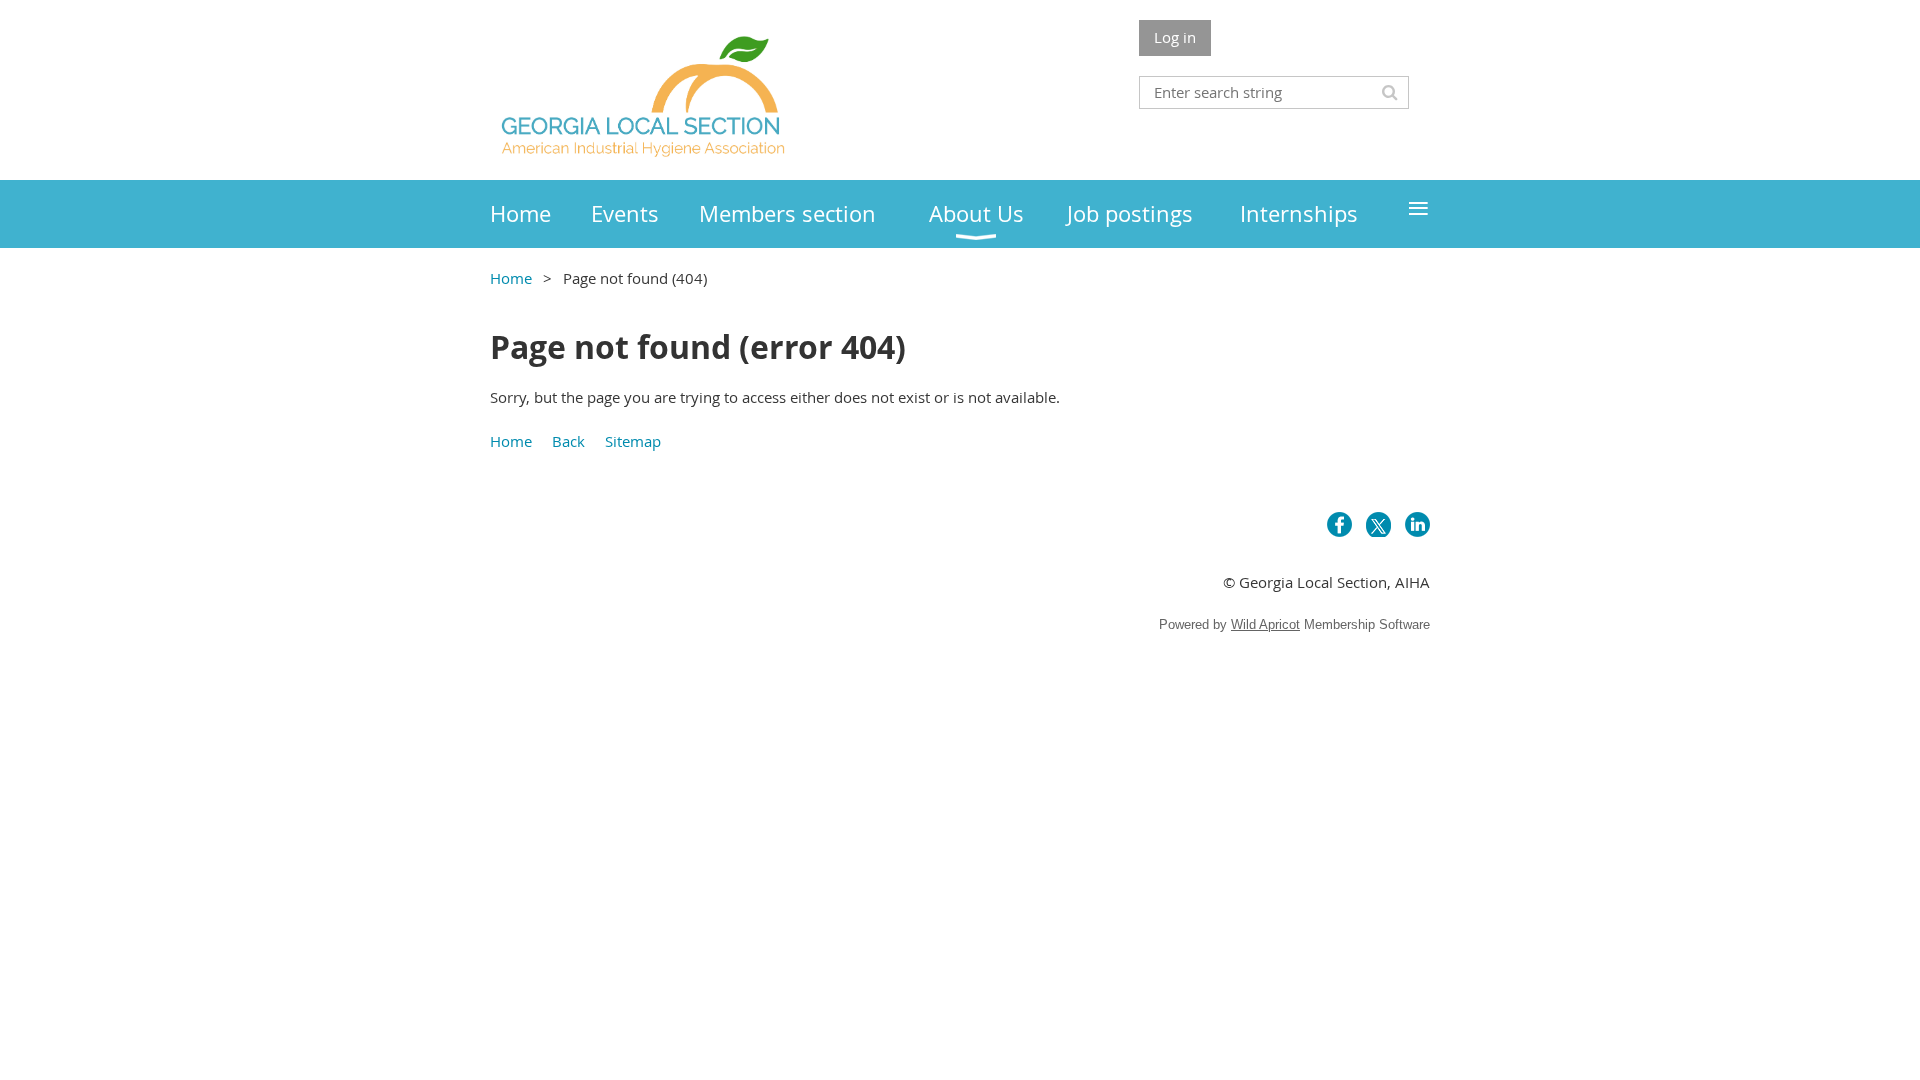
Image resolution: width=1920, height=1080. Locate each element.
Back (568, 441)
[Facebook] (1339, 524)
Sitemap (633, 441)
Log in (1175, 37)
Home (511, 278)
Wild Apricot (1265, 624)
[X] (1378, 524)
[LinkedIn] (1417, 524)
